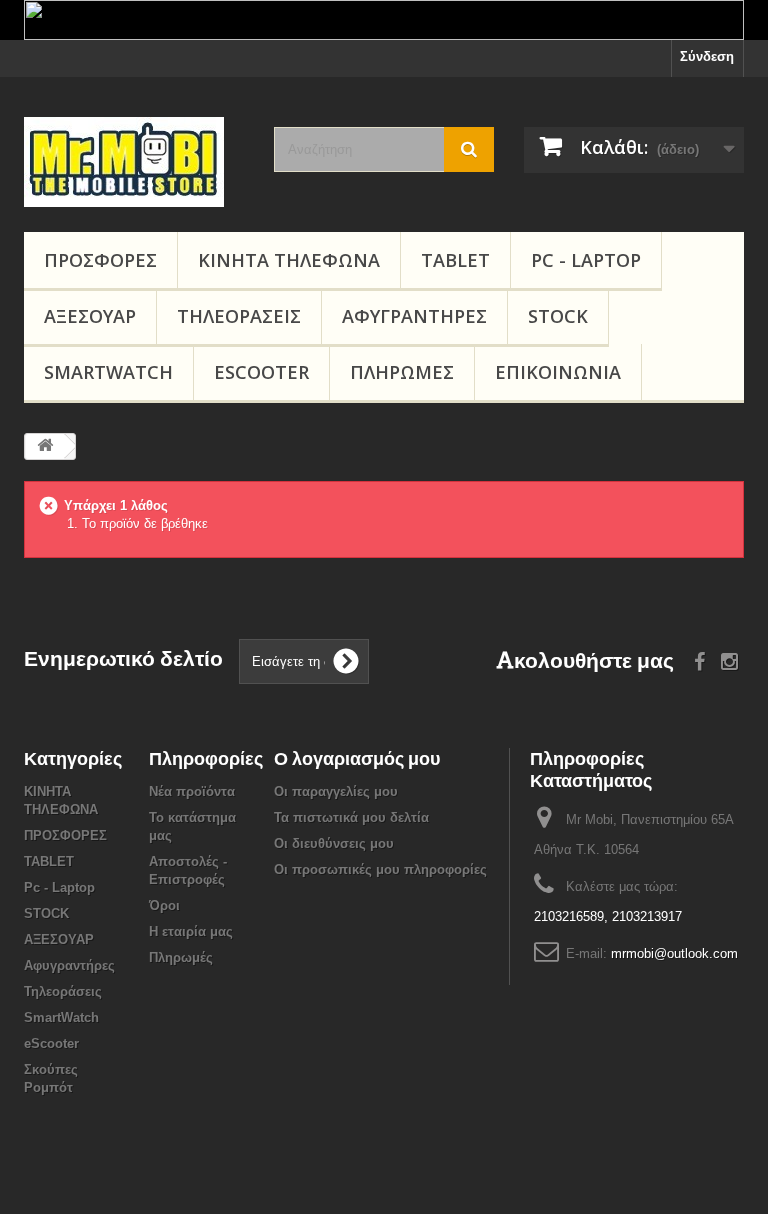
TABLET (455, 260)
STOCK (558, 316)
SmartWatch (108, 372)
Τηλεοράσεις (239, 316)
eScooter (261, 372)
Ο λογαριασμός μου (357, 758)
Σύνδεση (707, 56)
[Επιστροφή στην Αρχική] (45, 446)
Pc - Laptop (586, 260)
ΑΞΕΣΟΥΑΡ (90, 316)
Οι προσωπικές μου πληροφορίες (380, 869)
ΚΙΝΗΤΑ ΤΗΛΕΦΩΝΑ (289, 260)
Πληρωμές (402, 372)
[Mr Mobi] (134, 162)
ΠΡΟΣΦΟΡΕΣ (100, 260)
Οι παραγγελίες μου (336, 791)
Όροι (164, 905)
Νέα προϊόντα (192, 791)
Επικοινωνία (558, 372)
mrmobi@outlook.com (674, 953)
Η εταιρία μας (191, 931)
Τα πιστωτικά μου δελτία (351, 817)
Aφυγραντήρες (414, 316)
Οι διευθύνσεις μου (334, 843)
